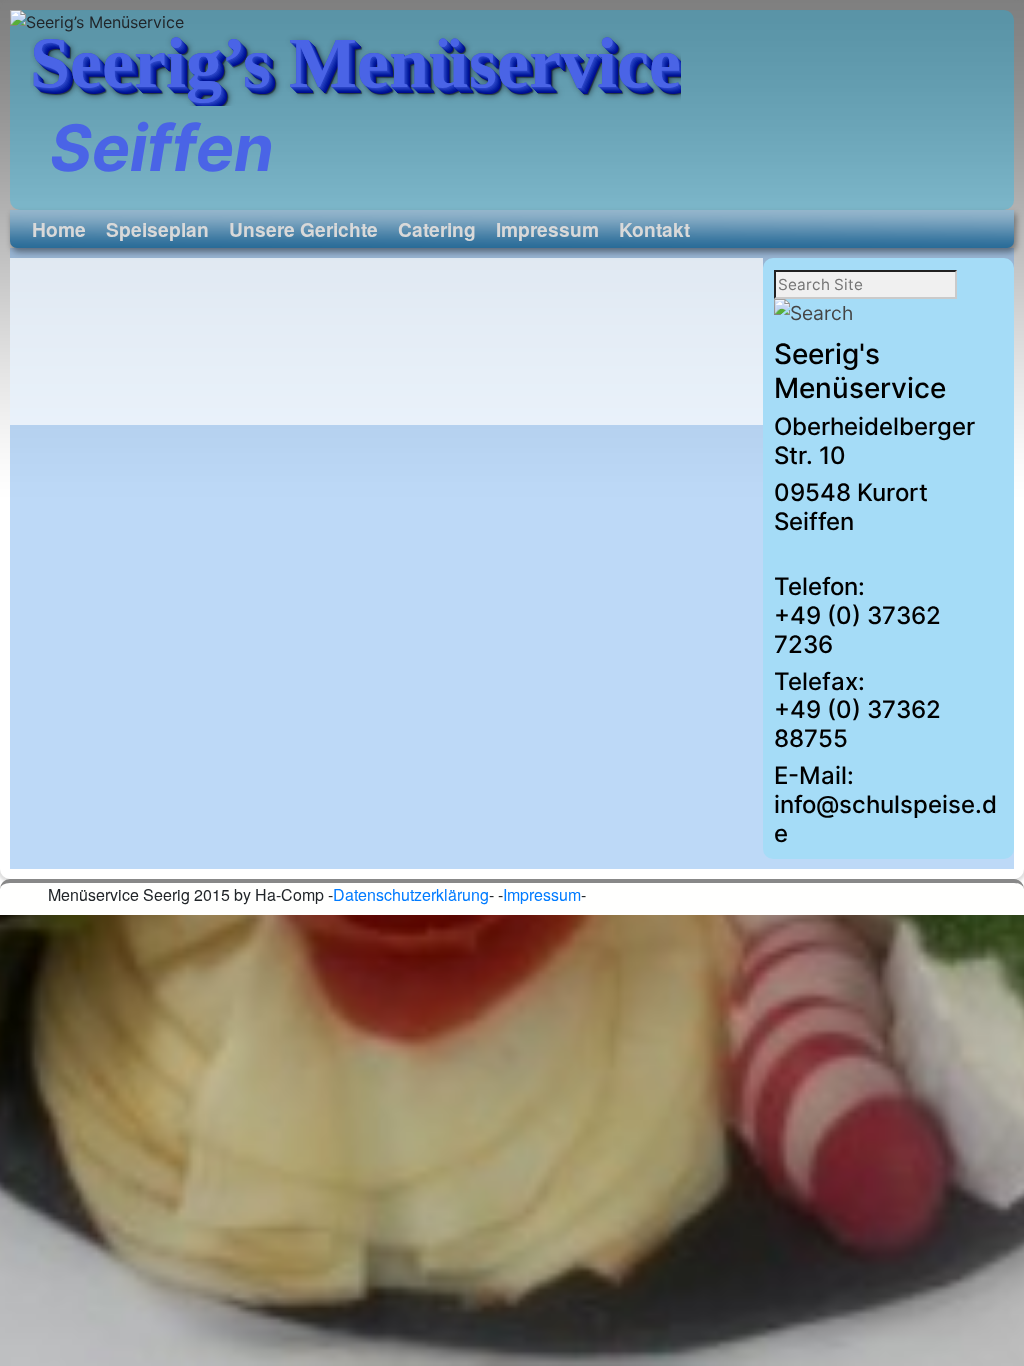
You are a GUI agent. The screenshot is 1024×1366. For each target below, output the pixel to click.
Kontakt (654, 229)
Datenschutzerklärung (411, 894)
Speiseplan (157, 229)
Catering (437, 229)
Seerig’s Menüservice (355, 63)
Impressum (547, 229)
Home (59, 229)
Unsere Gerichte (303, 229)
